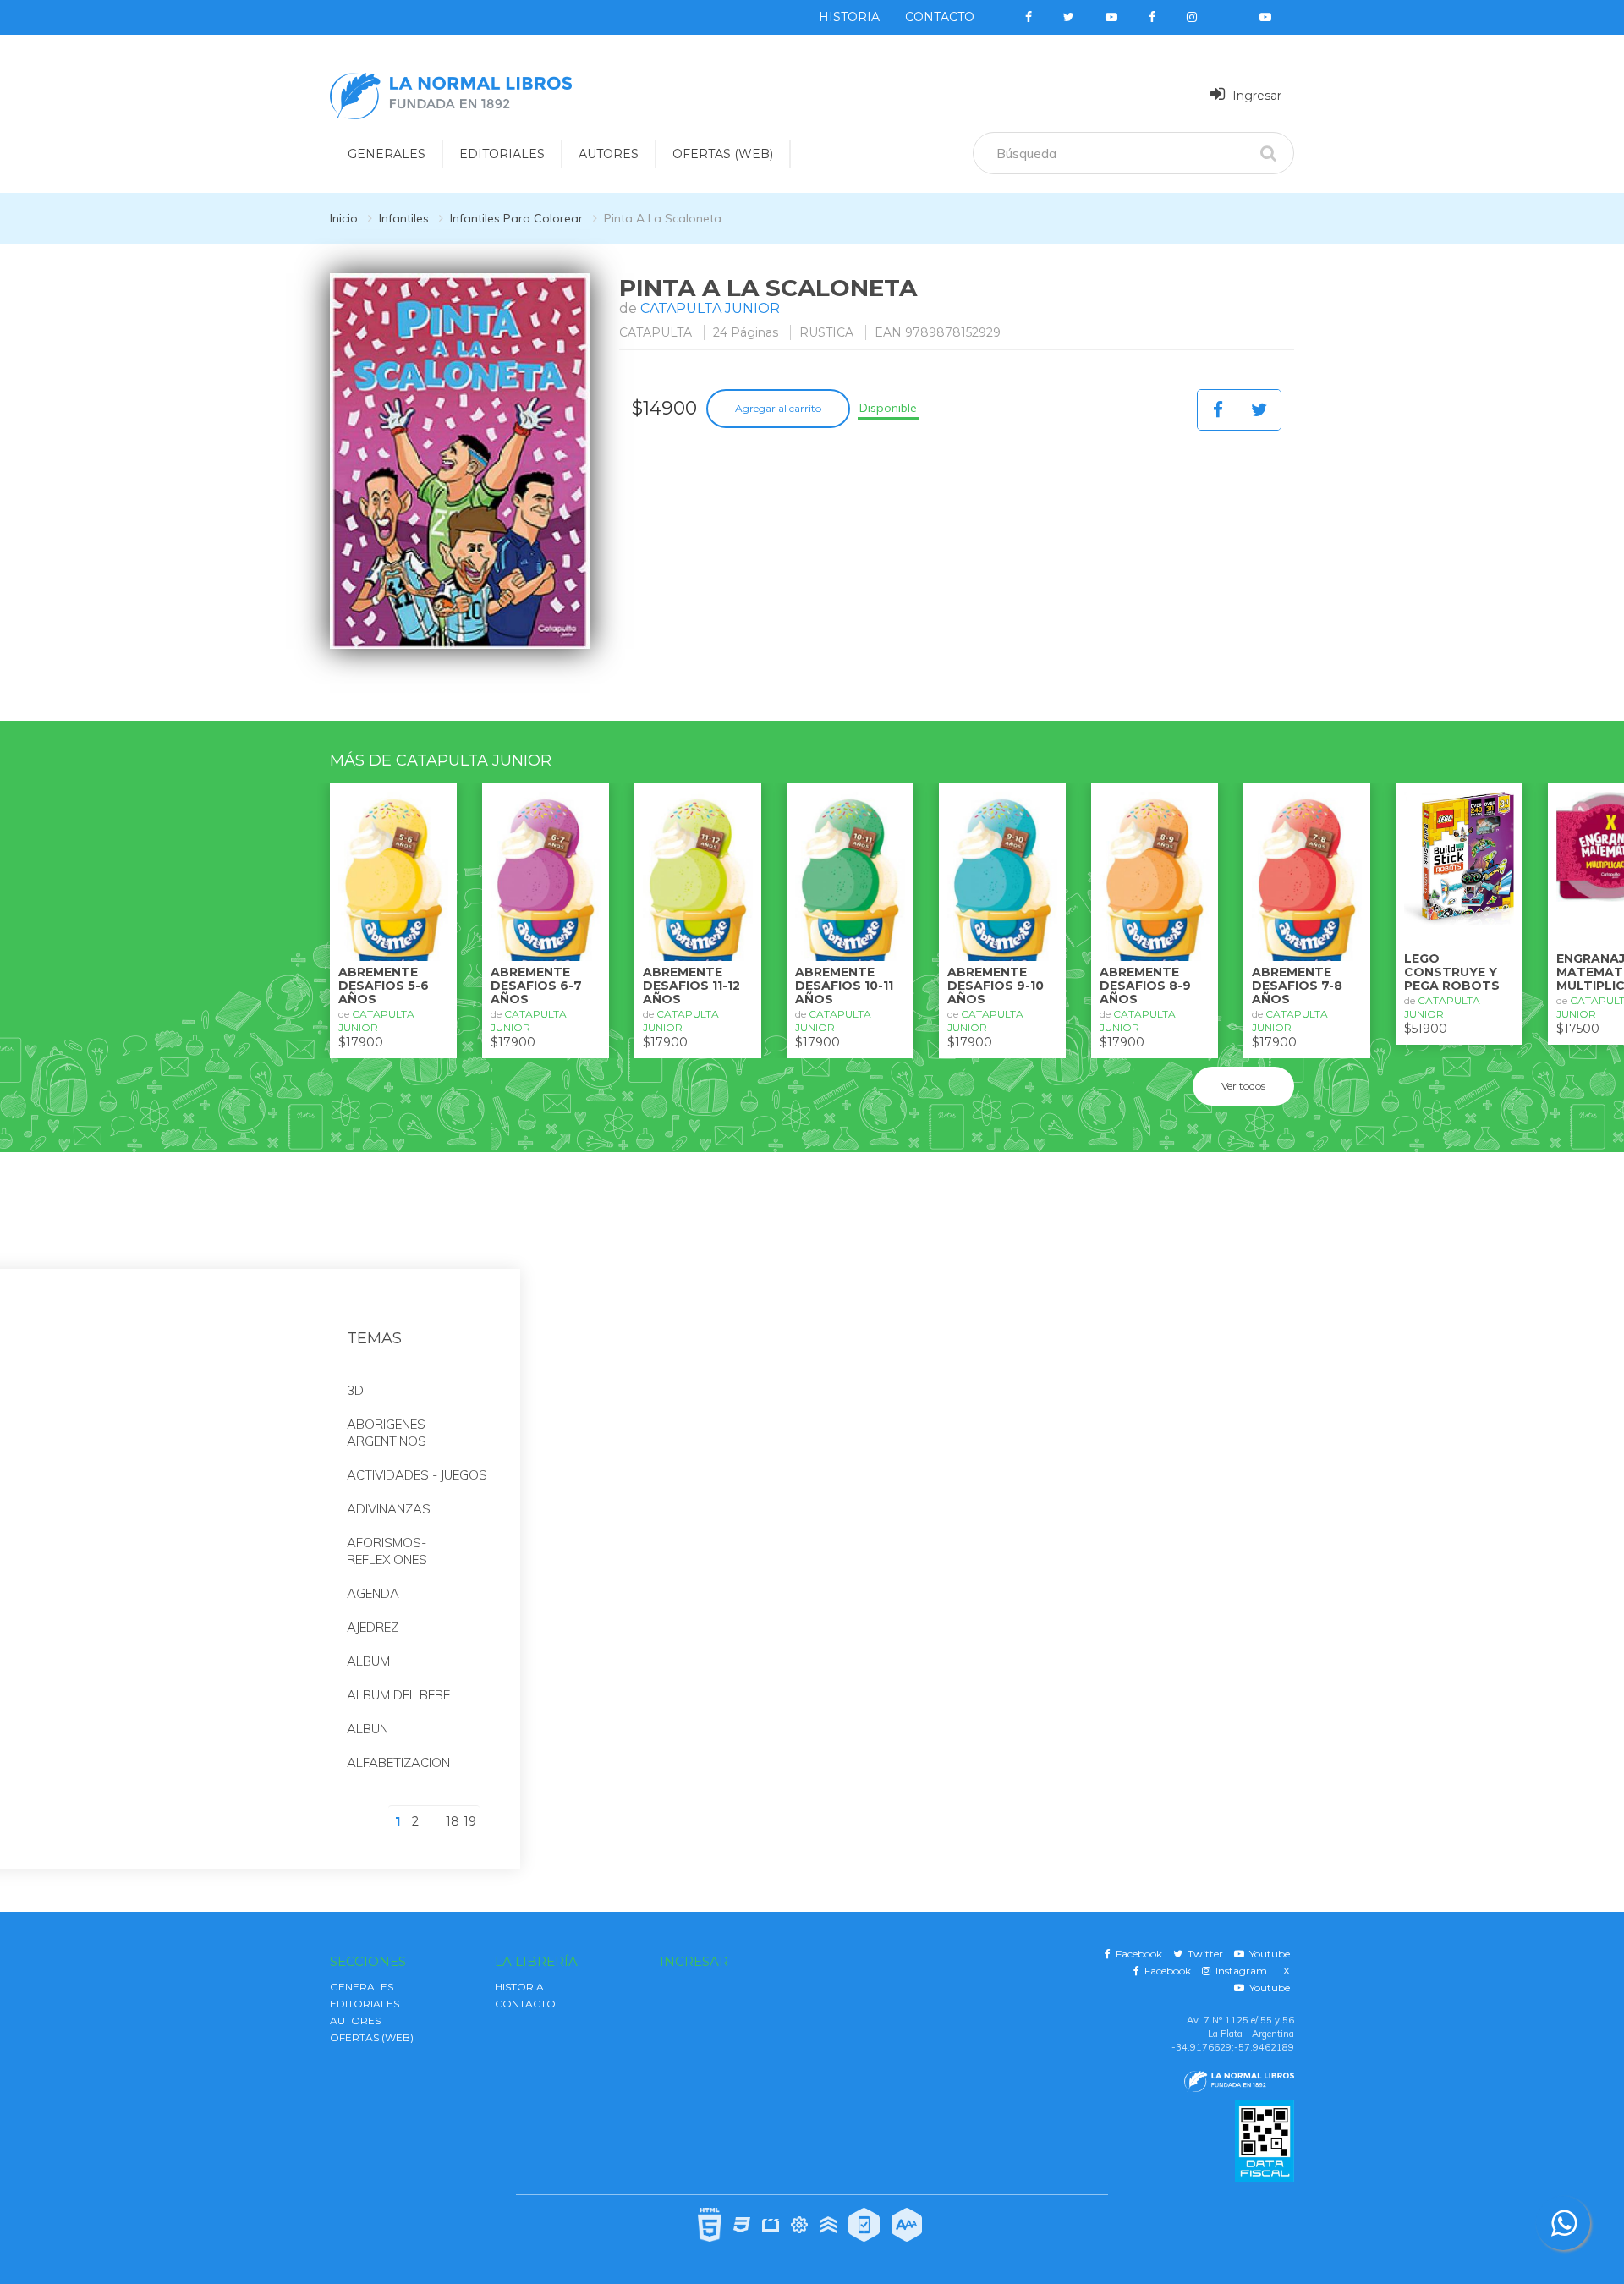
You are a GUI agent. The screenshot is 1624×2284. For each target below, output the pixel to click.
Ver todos (1243, 1086)
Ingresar (1255, 96)
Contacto (940, 17)
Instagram (1239, 1971)
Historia (849, 17)
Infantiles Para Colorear (516, 218)
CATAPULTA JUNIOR (710, 308)
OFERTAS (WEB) (723, 154)
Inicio (344, 218)
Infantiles (404, 218)
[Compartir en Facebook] (1218, 410)
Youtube (1267, 1954)
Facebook (1136, 1954)
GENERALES (387, 154)
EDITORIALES (502, 154)
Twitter (1203, 1954)
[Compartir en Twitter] (1259, 410)
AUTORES (609, 154)
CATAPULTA (656, 332)
